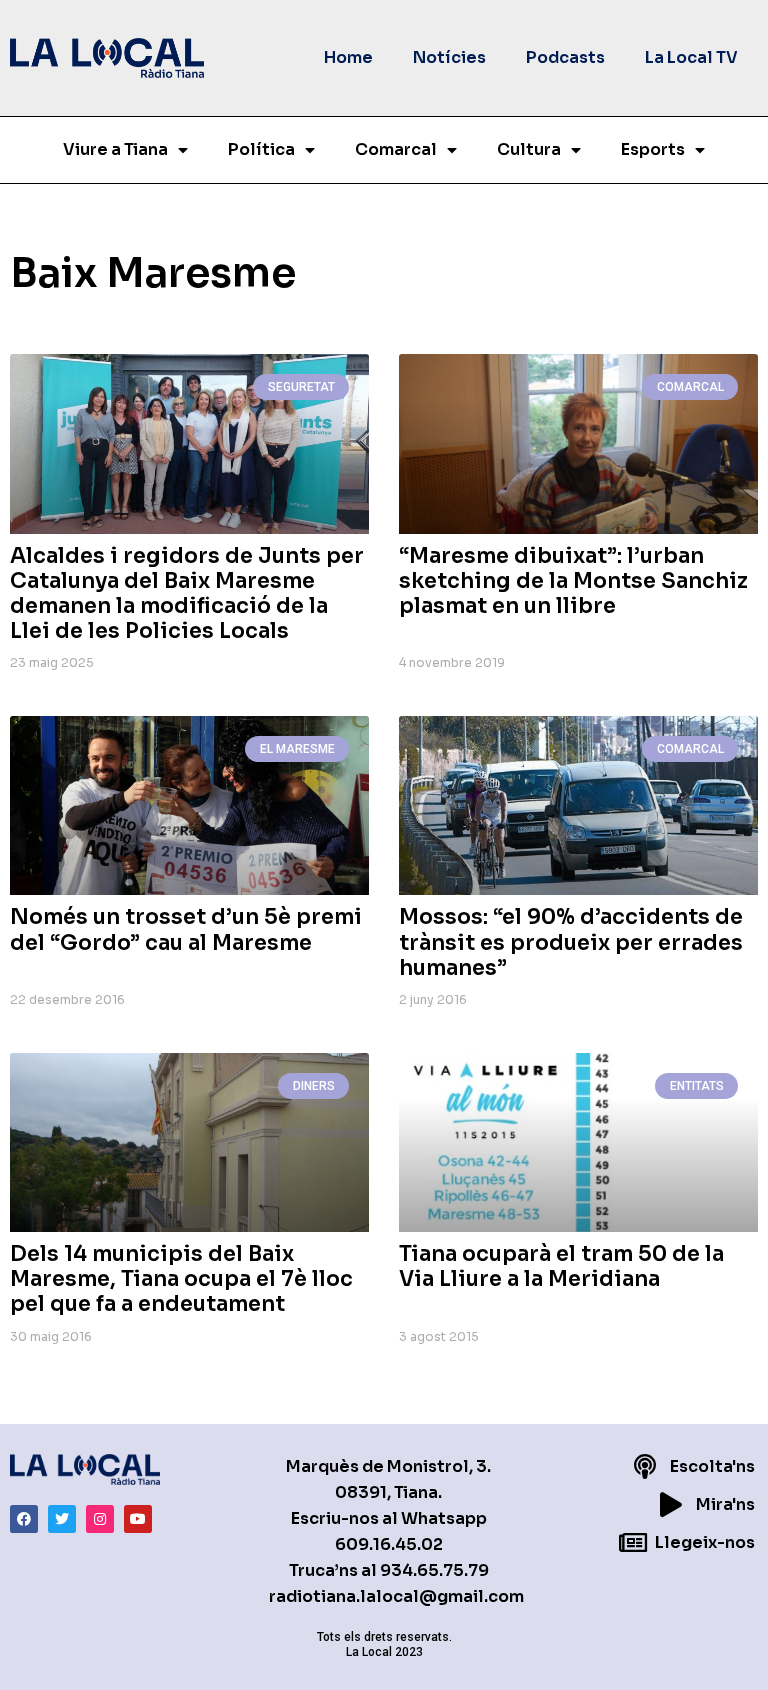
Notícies (449, 57)
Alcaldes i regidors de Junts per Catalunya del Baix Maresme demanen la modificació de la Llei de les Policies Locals (187, 594)
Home (348, 57)
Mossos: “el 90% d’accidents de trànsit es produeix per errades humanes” (571, 942)
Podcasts (565, 57)
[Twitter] (62, 1519)
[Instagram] (100, 1519)
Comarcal (396, 149)
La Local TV (691, 57)
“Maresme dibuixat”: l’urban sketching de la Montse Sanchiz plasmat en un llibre (573, 581)
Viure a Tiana (115, 149)
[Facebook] (24, 1519)
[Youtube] (138, 1519)
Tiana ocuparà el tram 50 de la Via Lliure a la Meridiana (561, 1266)
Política (261, 149)
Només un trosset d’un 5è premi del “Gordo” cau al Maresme (186, 929)
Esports (653, 149)
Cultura (529, 149)
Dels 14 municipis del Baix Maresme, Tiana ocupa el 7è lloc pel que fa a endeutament (181, 1279)
